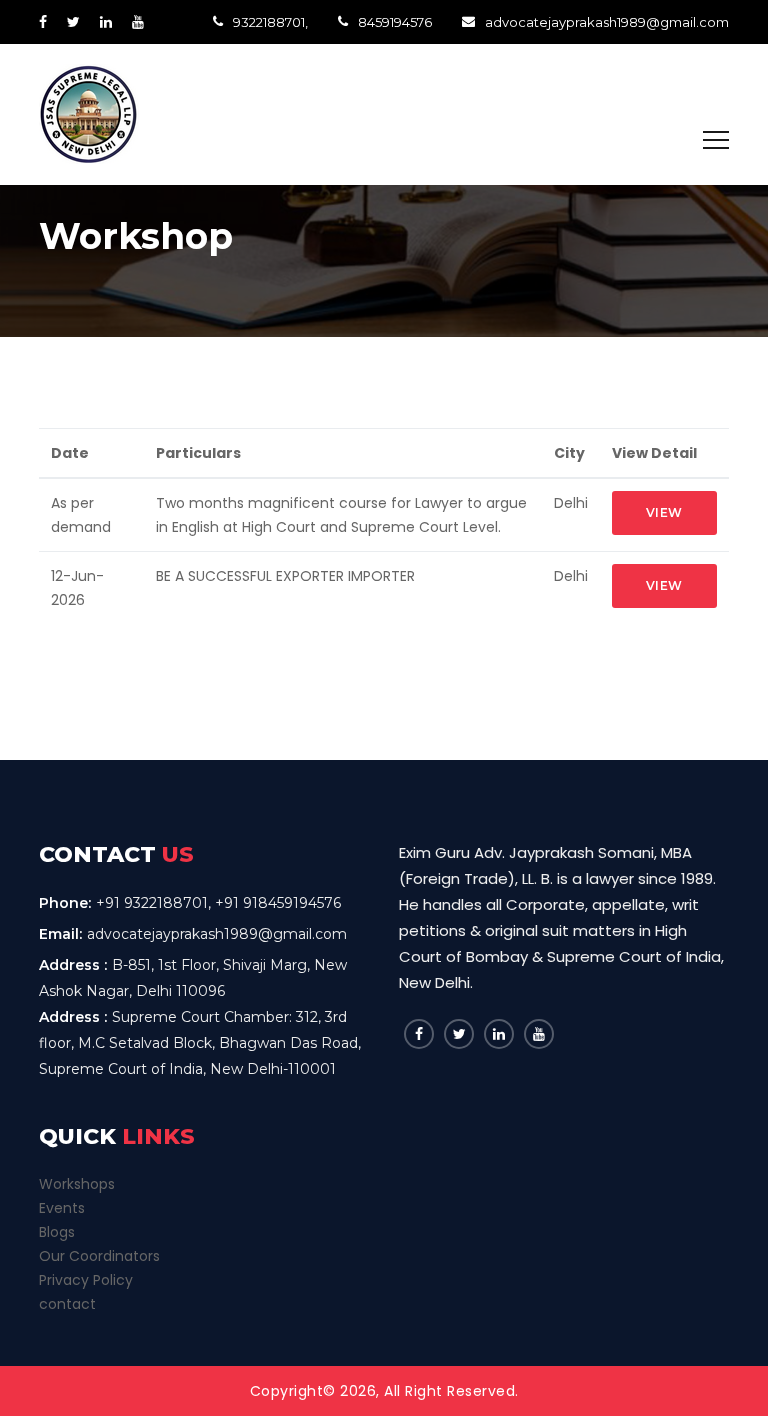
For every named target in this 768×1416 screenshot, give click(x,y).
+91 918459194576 (278, 903)
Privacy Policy (86, 1280)
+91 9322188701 (152, 903)
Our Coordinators (99, 1256)
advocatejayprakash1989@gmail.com (607, 22)
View (664, 512)
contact (67, 1304)
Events (62, 1208)
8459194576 (395, 22)
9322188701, (270, 22)
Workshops (77, 1184)
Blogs (57, 1232)
